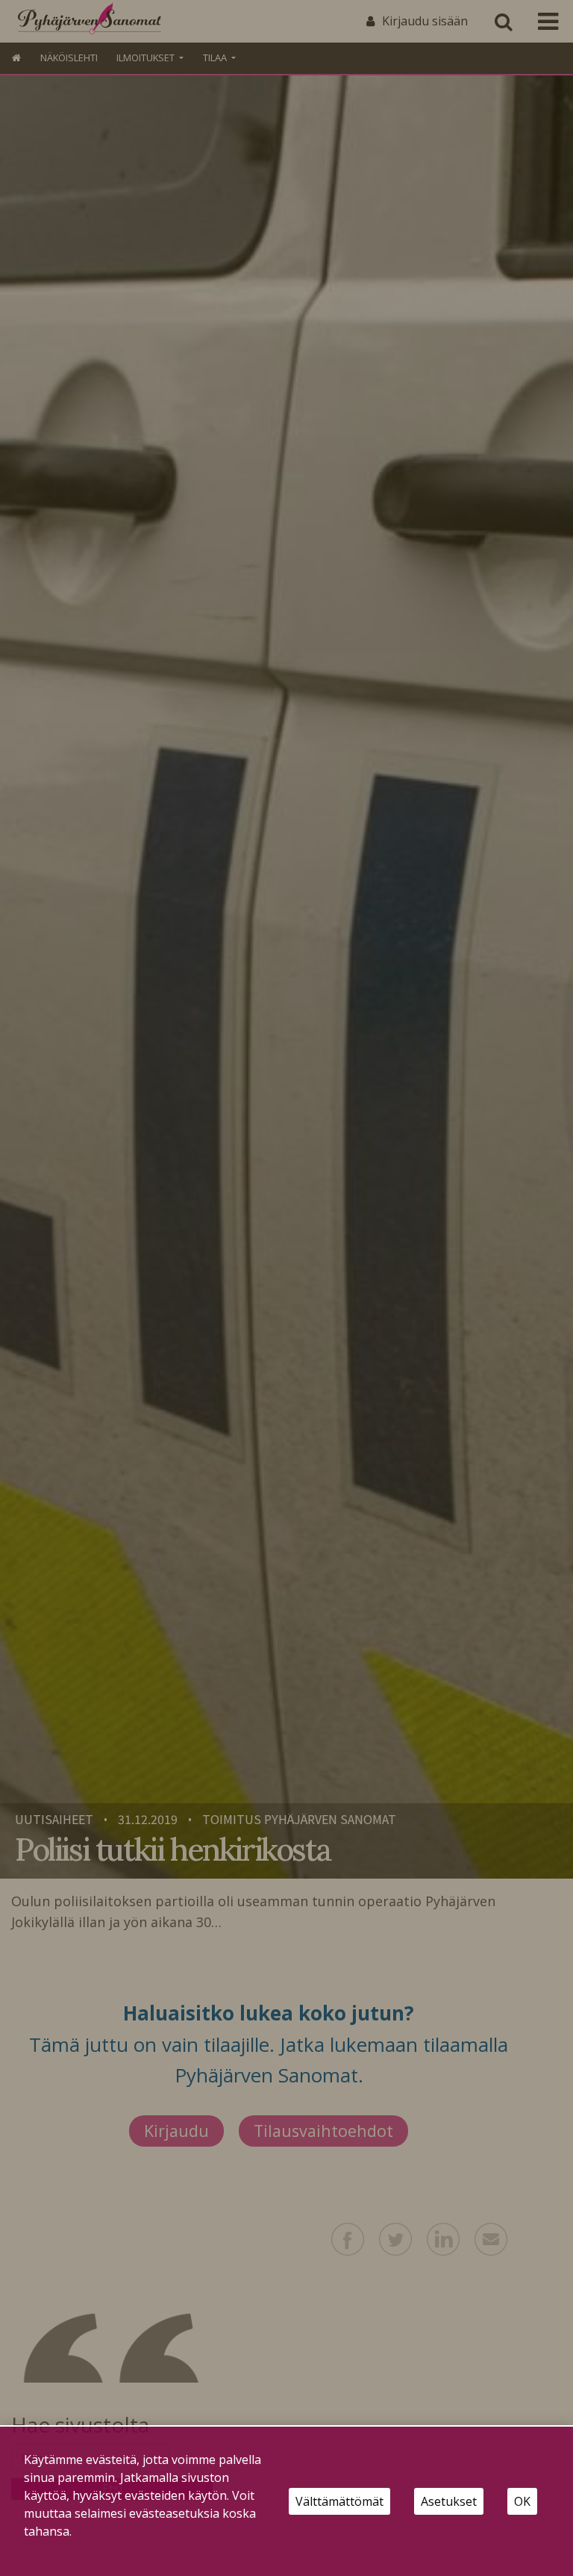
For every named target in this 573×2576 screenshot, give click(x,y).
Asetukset (449, 2501)
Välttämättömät (339, 2501)
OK (522, 2501)
